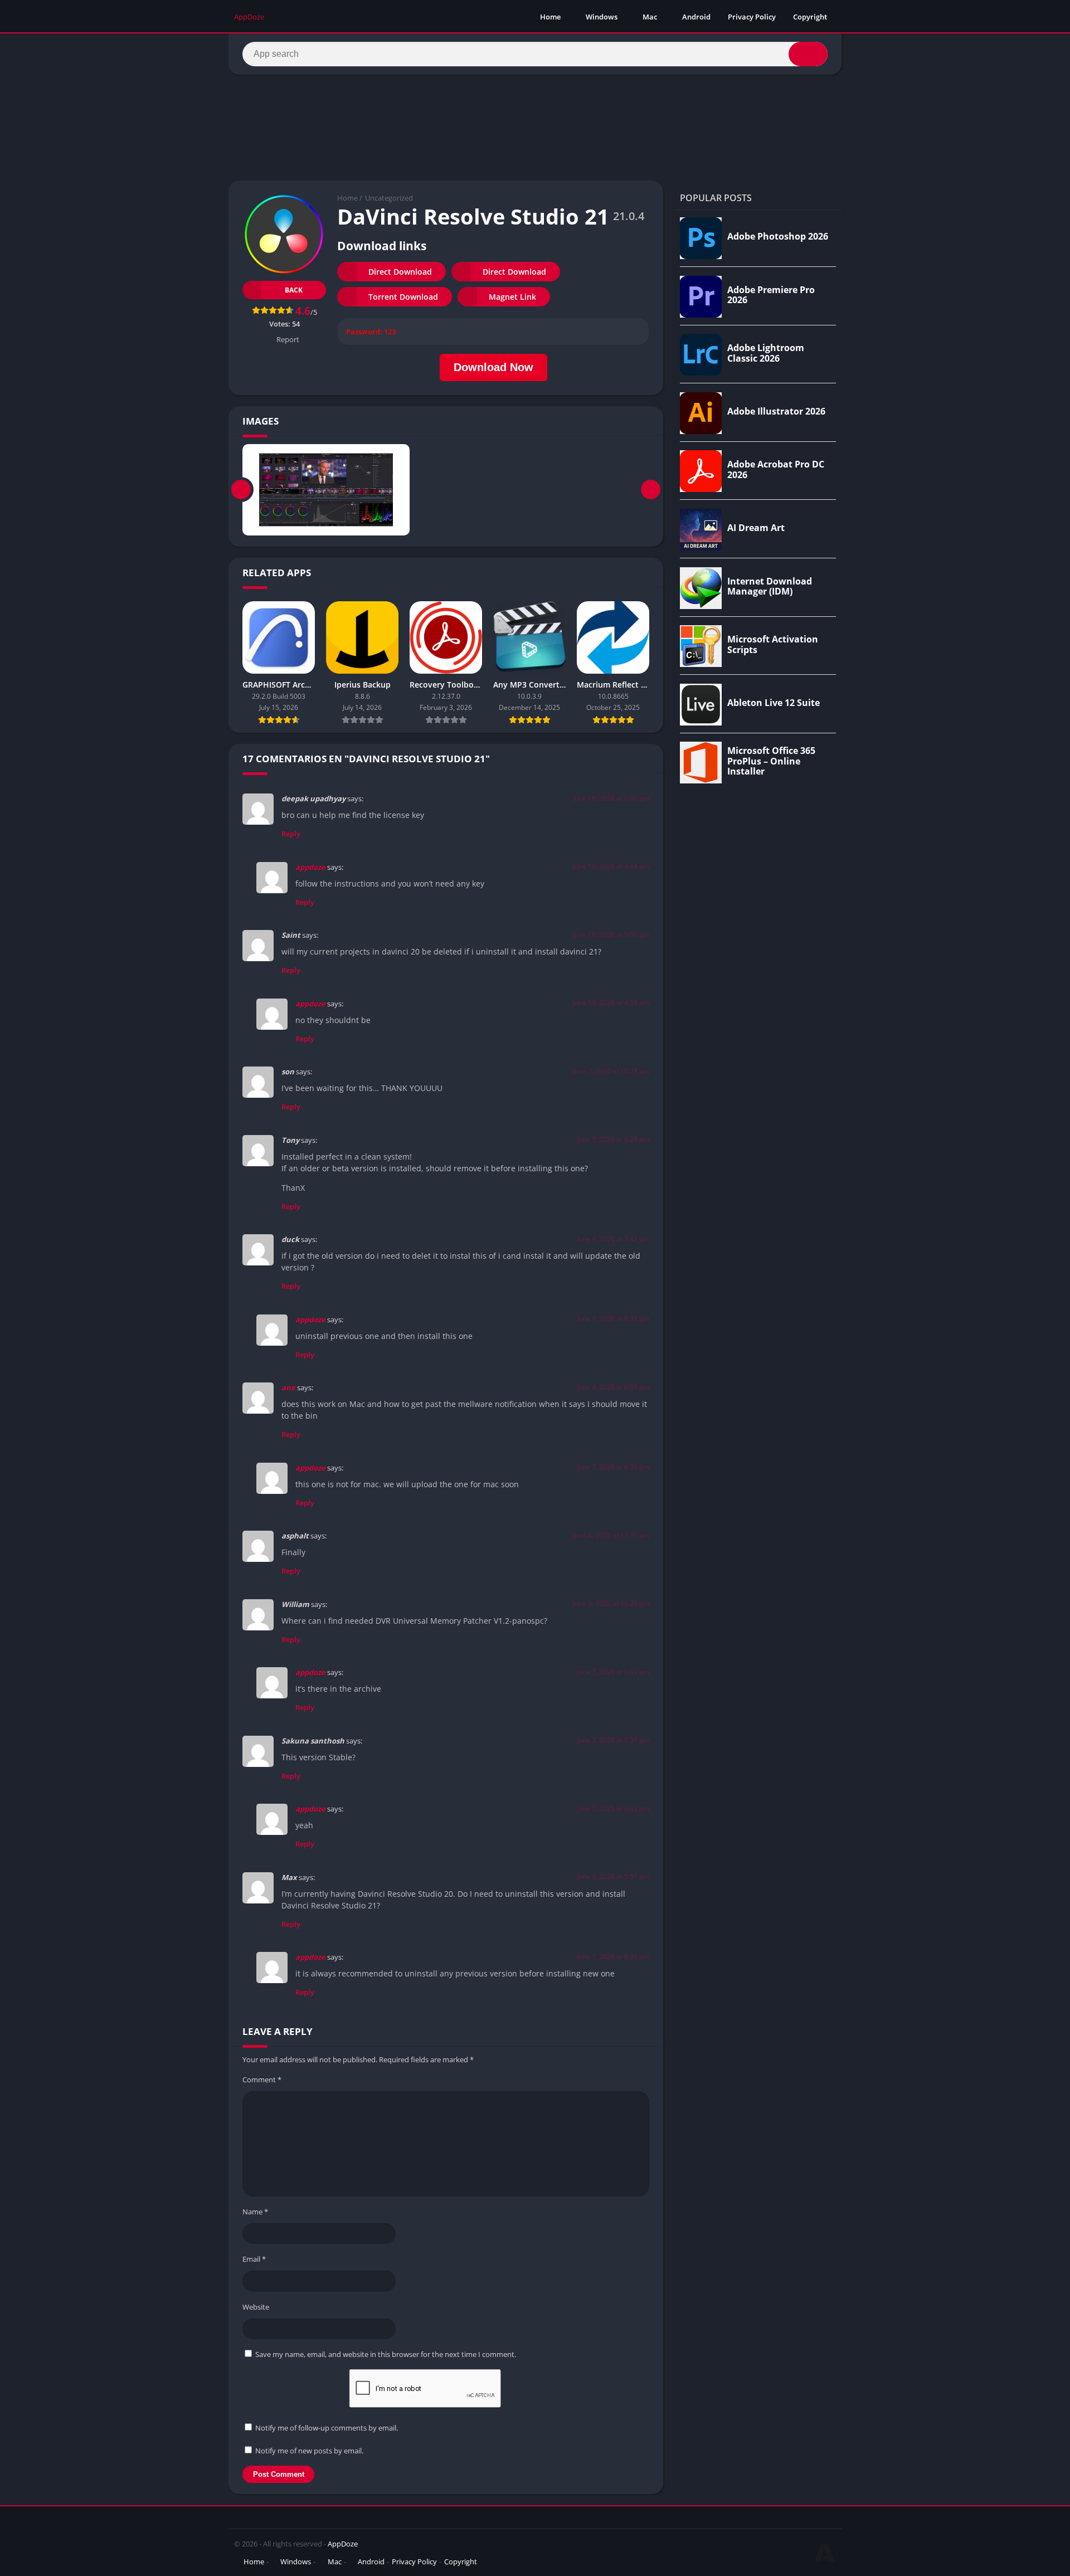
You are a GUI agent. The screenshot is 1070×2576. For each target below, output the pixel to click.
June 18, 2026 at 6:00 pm (611, 798)
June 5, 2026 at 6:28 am (613, 1139)
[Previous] (241, 490)
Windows (602, 17)
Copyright (810, 17)
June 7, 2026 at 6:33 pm (613, 1319)
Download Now (493, 367)
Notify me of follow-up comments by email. (327, 2428)
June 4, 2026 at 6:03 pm (613, 1387)
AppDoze (343, 2544)
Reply (291, 834)
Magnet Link (512, 297)
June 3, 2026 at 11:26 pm (611, 1603)
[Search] (808, 54)
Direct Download (400, 272)
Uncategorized (389, 198)
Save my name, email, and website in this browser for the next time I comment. (386, 2354)
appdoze (310, 867)
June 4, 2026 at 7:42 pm (613, 1239)
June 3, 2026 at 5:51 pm (613, 1876)
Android (696, 17)
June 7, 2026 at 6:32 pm (613, 1672)
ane (288, 1387)
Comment (262, 2080)
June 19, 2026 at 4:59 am (611, 1003)
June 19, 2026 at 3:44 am (611, 866)
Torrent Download (403, 297)
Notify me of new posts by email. (309, 2451)
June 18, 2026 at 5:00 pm (611, 935)
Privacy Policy (752, 17)
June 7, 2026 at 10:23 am (611, 1071)
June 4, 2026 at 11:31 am (611, 1535)
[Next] (651, 490)
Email (254, 2259)
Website (256, 2307)
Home (550, 17)
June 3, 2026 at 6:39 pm (613, 1740)
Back (294, 290)
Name (255, 2212)
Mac (650, 17)
